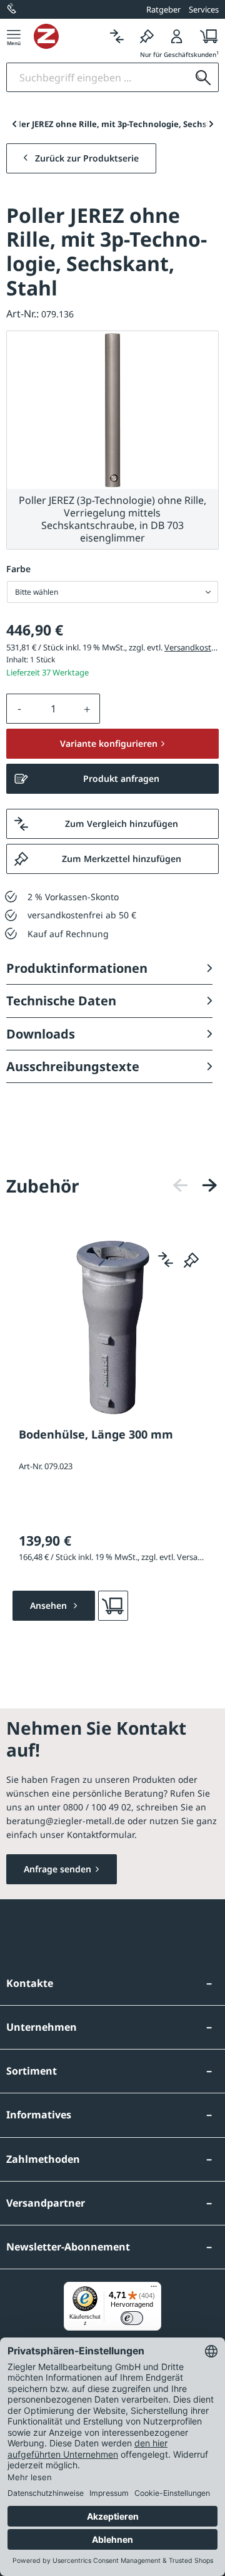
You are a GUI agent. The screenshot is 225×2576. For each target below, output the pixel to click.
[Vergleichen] (117, 36)
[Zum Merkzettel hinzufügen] (191, 1260)
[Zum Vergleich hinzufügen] (166, 1260)
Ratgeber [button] (163, 9)
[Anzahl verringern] (19, 709)
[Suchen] (203, 77)
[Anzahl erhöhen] (87, 709)
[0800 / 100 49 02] (12, 9)
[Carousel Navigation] (195, 1185)
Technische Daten (61, 1001)
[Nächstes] (209, 1185)
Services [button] (204, 9)
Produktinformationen (77, 968)
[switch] (132, 2318)
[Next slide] (211, 124)
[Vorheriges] (181, 1185)
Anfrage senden (57, 1869)
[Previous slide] (14, 124)
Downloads (41, 1034)
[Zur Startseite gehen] (68, 36)
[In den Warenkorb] (113, 1606)
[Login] (177, 36)
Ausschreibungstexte (73, 1066)
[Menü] (14, 36)
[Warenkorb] (205, 36)
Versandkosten (192, 647)
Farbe (18, 569)
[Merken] (147, 36)
